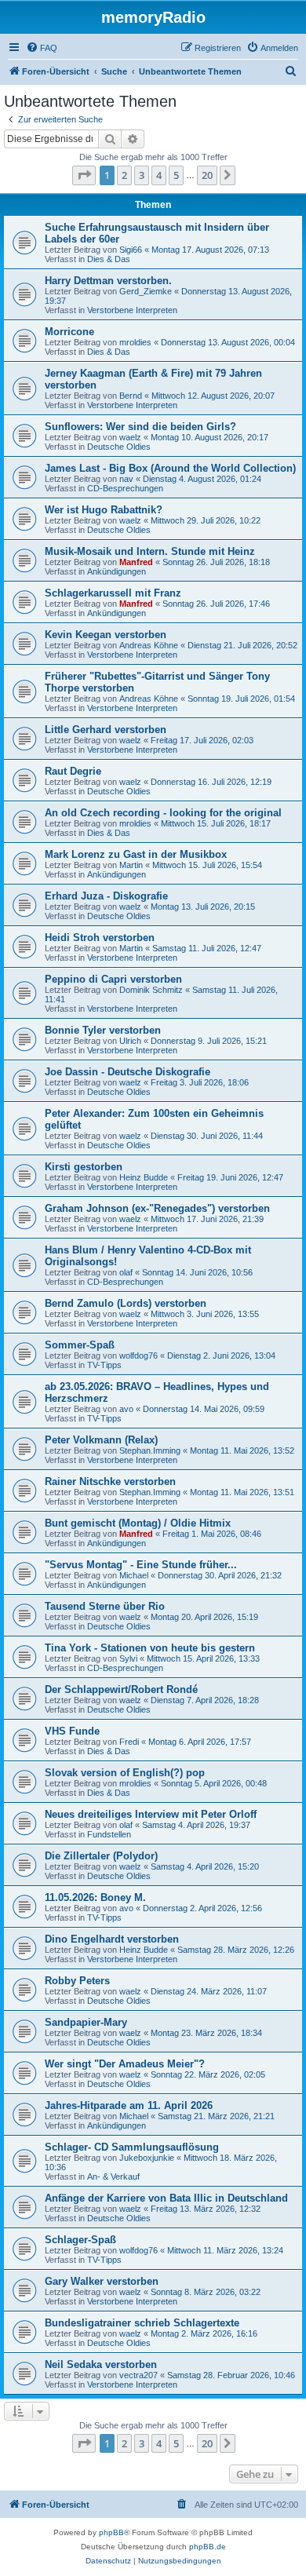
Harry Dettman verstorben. (108, 281)
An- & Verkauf (113, 2176)
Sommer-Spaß (80, 1345)
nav (126, 479)
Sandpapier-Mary (86, 2022)
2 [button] (124, 175)
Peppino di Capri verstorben (113, 979)
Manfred (136, 562)
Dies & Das (109, 259)
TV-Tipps (104, 1365)
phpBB (111, 2532)
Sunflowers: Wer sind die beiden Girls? (140, 427)
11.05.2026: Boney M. (95, 1897)
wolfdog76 (138, 1356)
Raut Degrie (73, 771)
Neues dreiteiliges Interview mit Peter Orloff (151, 1814)
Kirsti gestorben (84, 1167)
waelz (130, 437)
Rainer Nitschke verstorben (110, 1481)
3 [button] (142, 175)
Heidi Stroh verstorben (100, 938)
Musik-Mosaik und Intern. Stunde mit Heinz (150, 551)
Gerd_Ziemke (146, 291)
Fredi (129, 1742)
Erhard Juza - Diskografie (106, 896)
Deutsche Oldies (119, 447)
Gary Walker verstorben (102, 2281)
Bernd (131, 396)
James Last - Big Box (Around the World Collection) (170, 468)
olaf (126, 1272)
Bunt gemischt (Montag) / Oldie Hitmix (138, 1523)
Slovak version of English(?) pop (125, 1773)
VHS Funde (72, 1731)
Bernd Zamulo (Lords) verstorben (126, 1303)
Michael (134, 1575)
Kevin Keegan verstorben (106, 635)
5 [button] (176, 175)
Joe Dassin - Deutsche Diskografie (127, 1072)
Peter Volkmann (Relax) (101, 1440)
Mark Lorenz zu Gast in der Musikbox (136, 854)
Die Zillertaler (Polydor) (101, 1856)
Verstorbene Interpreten (132, 310)
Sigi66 (131, 250)
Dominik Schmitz (151, 990)
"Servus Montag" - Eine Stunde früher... (141, 1565)
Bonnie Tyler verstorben (103, 1030)
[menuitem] (42, 48)
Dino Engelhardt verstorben (112, 1939)
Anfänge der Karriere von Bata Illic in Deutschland (166, 2198)
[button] (84, 175)
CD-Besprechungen (125, 488)
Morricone (69, 332)
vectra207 (138, 2375)
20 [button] (207, 175)
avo (126, 1409)
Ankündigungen (117, 571)
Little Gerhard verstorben (106, 730)
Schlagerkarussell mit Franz (113, 593)
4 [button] (159, 175)
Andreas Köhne (149, 645)
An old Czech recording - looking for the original (163, 813)
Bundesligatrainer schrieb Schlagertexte (142, 2323)
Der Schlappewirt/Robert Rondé (121, 1689)
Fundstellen (109, 1834)
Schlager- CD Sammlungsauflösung (132, 2147)
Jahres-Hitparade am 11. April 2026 (129, 2105)
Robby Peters (77, 1981)
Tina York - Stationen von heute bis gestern (150, 1648)
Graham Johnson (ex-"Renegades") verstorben (157, 1208)
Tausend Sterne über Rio (105, 1606)
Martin (131, 865)
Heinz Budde (144, 1177)
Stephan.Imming (150, 1450)
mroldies (135, 342)
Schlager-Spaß (80, 2240)
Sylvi (128, 1658)
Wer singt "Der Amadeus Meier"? (125, 2064)
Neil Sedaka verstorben (101, 2364)
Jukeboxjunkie (147, 2158)
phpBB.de (208, 2547)
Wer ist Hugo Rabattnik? (104, 510)
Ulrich (130, 1041)
